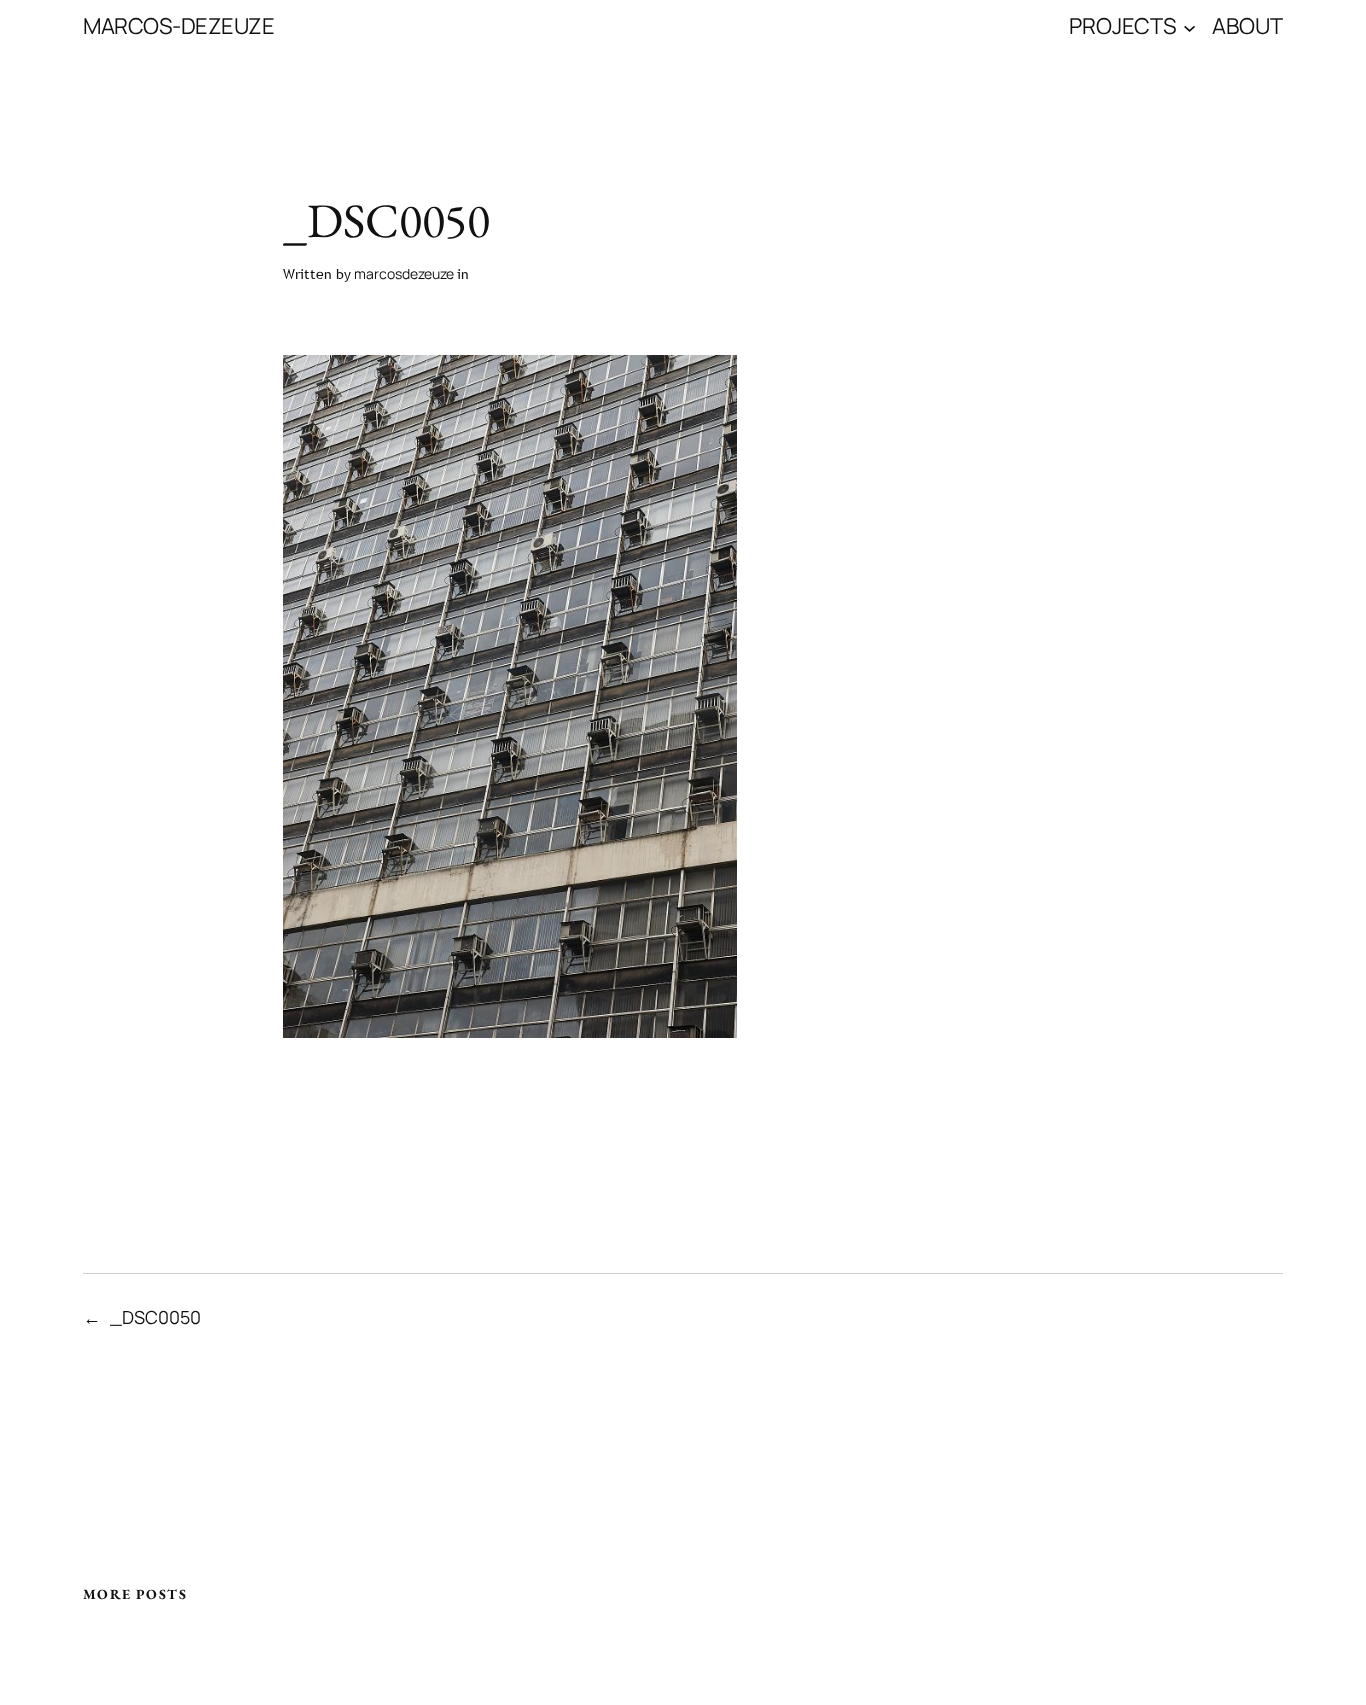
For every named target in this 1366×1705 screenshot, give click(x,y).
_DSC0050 (155, 1317)
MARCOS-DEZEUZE (178, 26)
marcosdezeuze (404, 273)
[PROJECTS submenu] (1189, 26)
